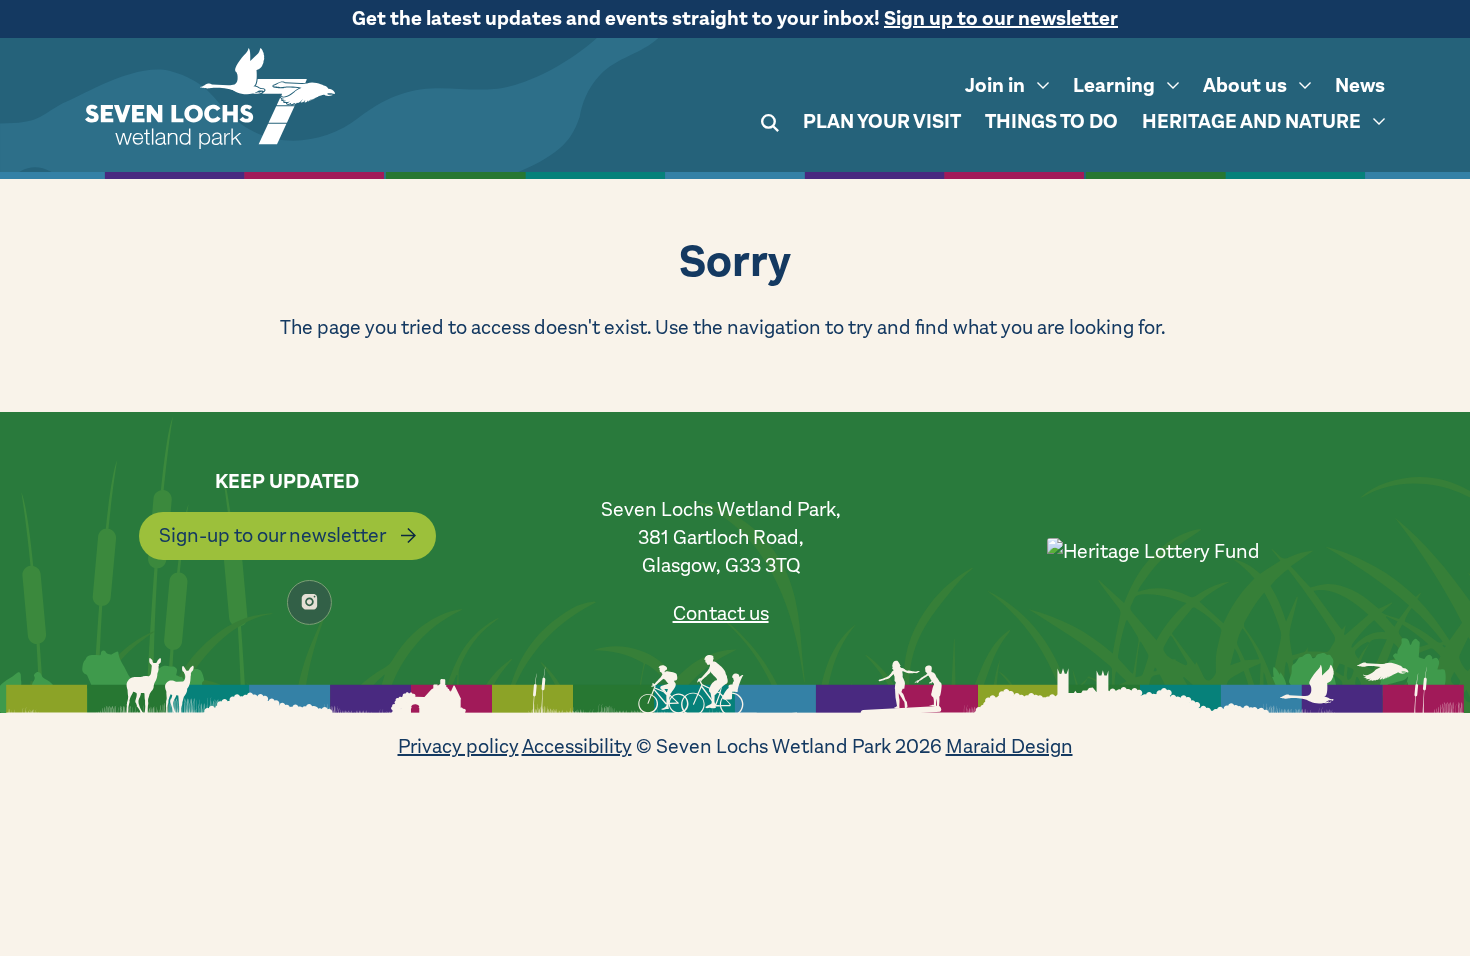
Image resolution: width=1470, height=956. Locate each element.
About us (1245, 85)
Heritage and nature (1251, 121)
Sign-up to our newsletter (272, 535)
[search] (770, 126)
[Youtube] (364, 602)
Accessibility (577, 746)
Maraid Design (1009, 746)
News (1360, 85)
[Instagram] (309, 602)
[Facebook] (254, 602)
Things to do (1051, 121)
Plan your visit (882, 121)
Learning (1114, 85)
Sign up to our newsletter (1001, 18)
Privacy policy (458, 746)
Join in (995, 85)
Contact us (721, 613)
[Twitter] (199, 602)
